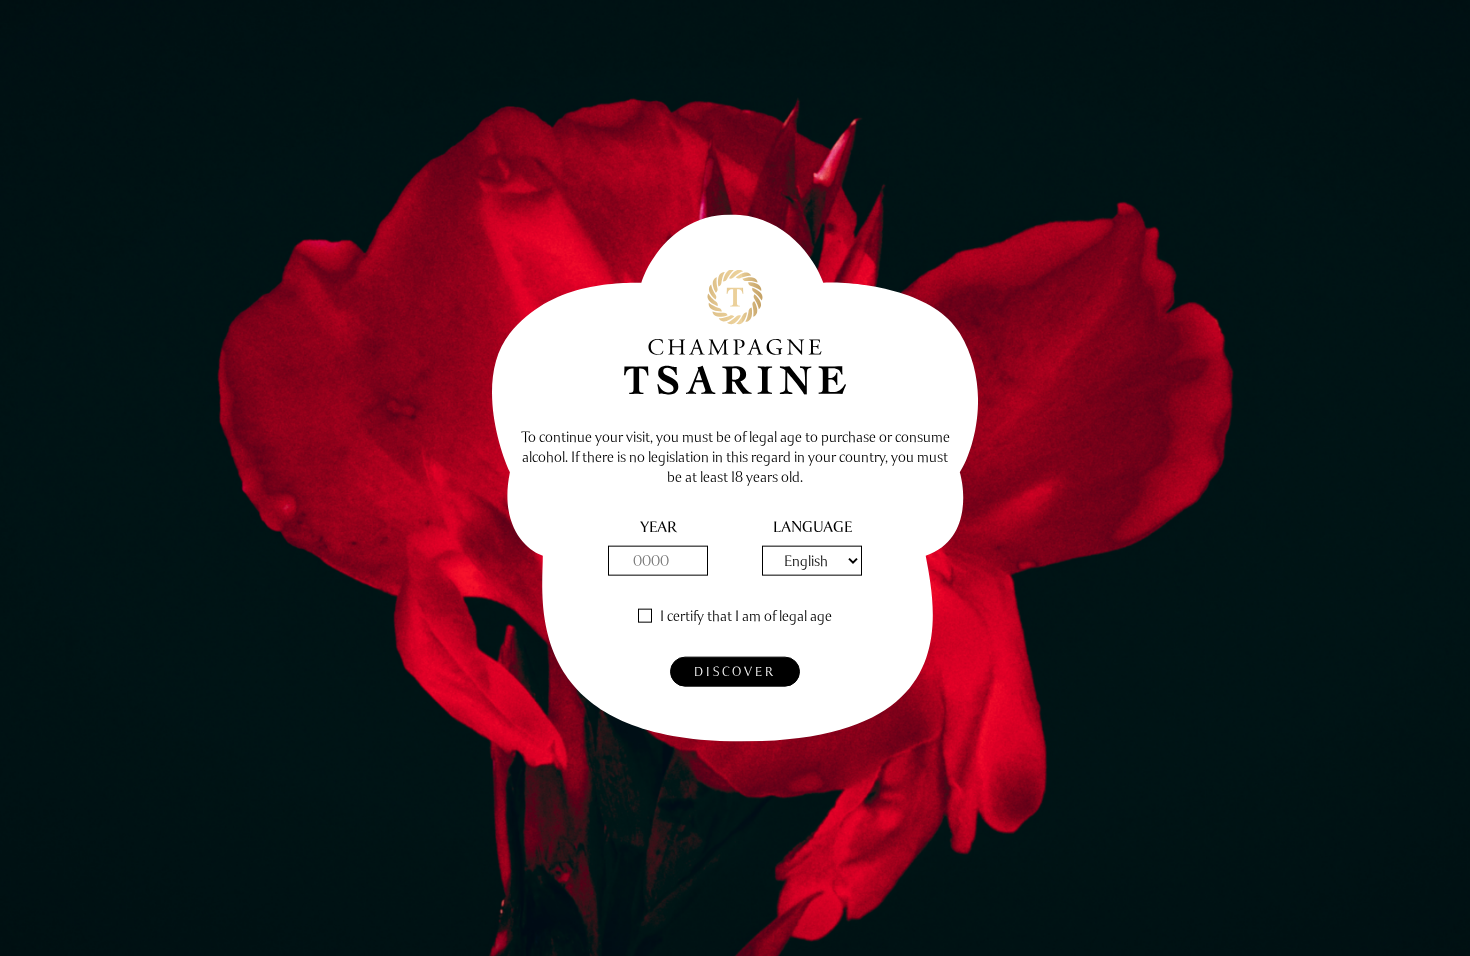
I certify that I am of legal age (746, 616)
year (658, 527)
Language (812, 527)
